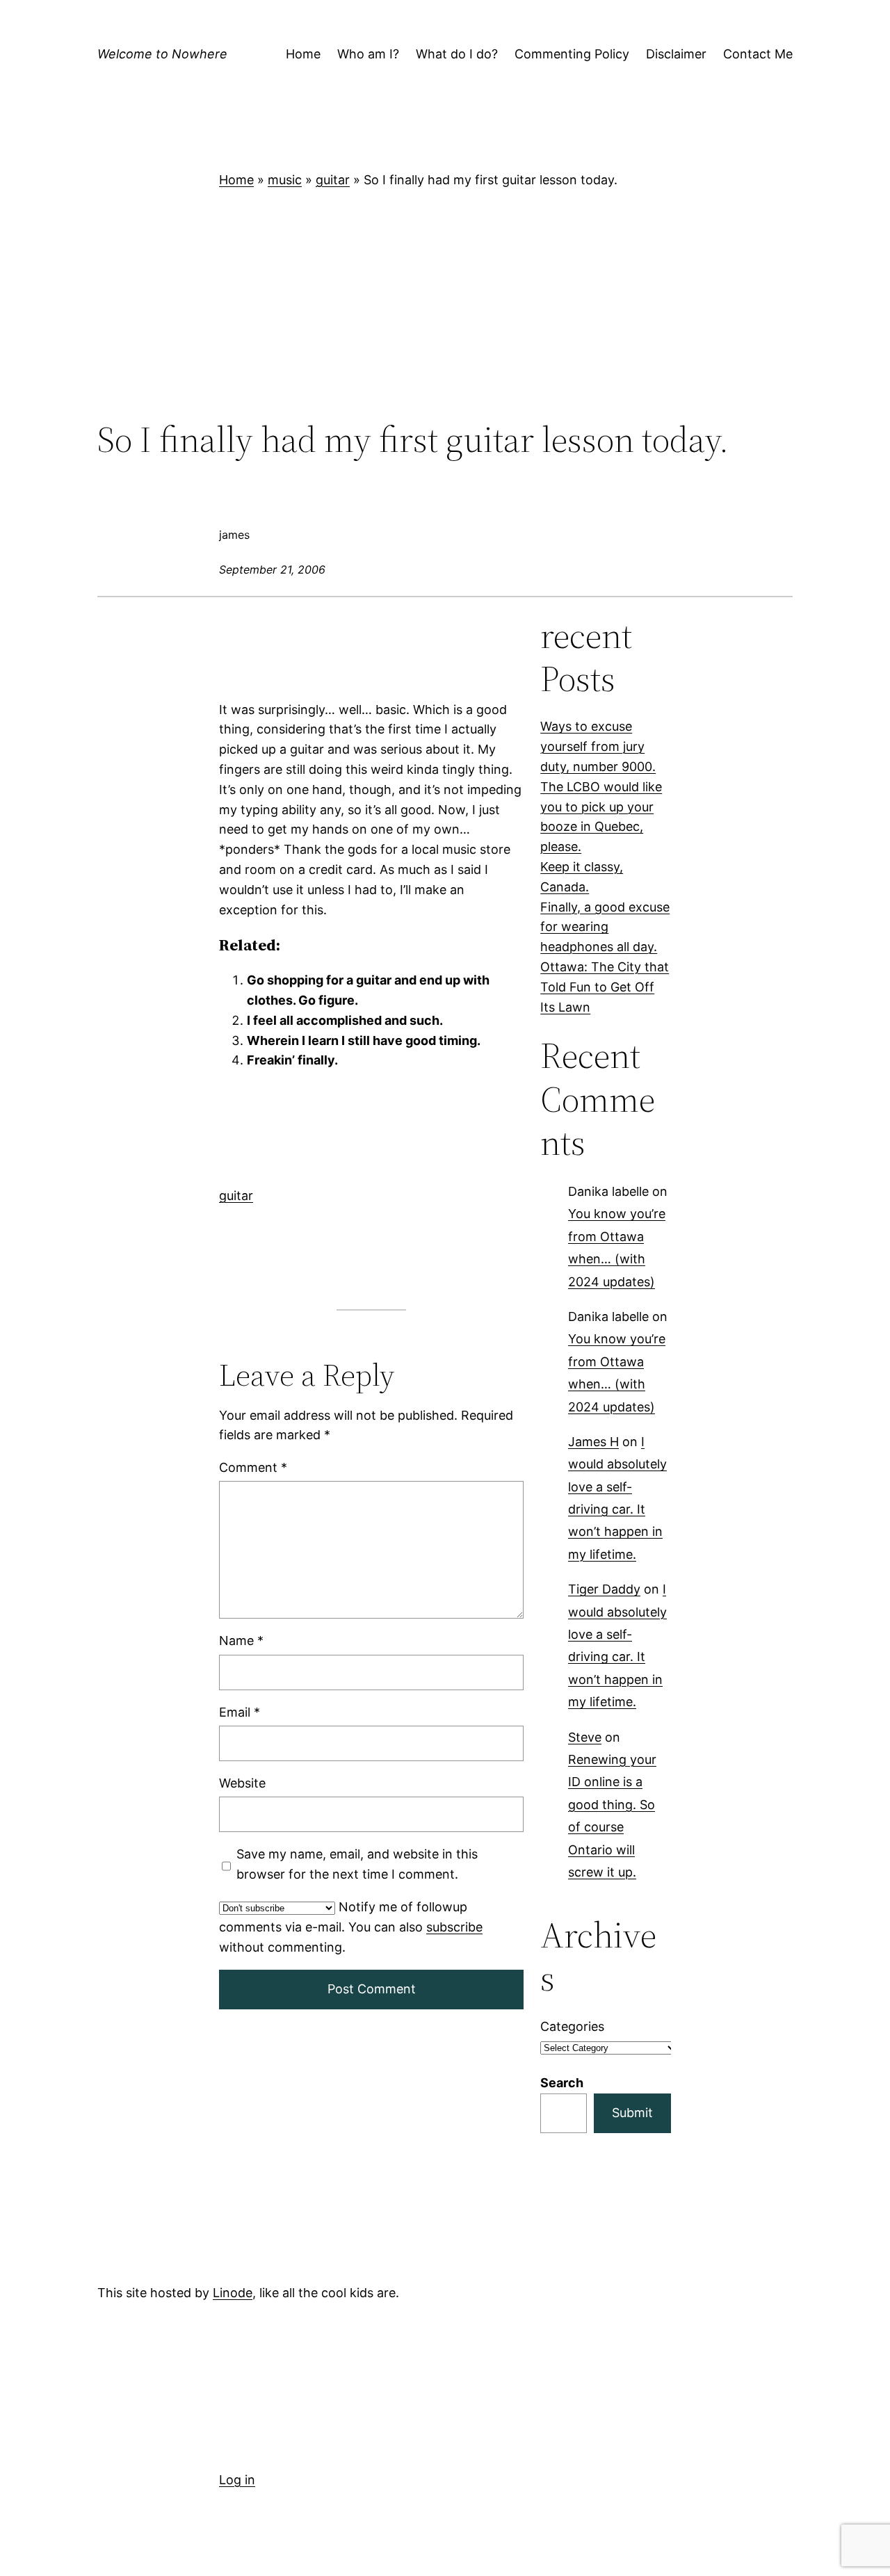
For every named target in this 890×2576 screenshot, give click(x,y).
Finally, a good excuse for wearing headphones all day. (605, 927)
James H (593, 1442)
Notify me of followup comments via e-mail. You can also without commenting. (351, 1927)
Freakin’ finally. (292, 1060)
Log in (237, 2480)
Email (240, 1712)
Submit (632, 2113)
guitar (333, 180)
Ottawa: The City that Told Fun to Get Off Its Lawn (605, 987)
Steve (585, 1737)
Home (236, 180)
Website (242, 1783)
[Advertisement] (445, 305)
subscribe (454, 1927)
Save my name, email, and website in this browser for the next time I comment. (357, 1864)
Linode (233, 2293)
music (285, 180)
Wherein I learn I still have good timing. (364, 1040)
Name (241, 1641)
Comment (253, 1467)
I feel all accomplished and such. (345, 1020)
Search (562, 2083)
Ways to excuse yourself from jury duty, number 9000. (598, 746)
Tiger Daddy (604, 1590)
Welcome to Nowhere (162, 54)
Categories (572, 2026)
